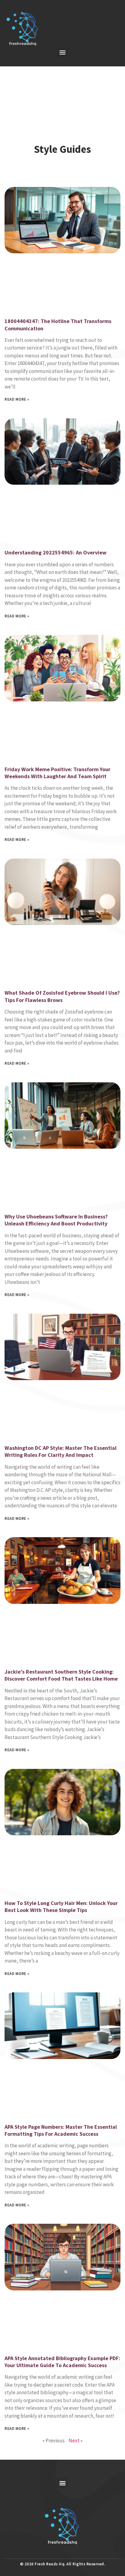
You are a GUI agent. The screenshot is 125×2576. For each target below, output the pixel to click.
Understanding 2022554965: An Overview (56, 552)
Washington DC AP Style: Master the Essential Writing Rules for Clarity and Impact (61, 1451)
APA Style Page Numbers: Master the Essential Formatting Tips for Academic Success (61, 2130)
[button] (62, 52)
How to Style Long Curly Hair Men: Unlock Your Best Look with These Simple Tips (61, 1907)
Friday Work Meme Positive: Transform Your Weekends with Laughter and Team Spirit (57, 773)
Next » (76, 2441)
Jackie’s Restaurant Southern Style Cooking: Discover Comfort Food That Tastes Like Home (61, 1675)
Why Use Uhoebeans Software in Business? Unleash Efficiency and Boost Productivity (56, 1220)
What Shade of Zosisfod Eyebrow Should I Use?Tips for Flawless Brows (62, 996)
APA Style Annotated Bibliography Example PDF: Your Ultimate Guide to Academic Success (62, 2362)
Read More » (17, 399)
